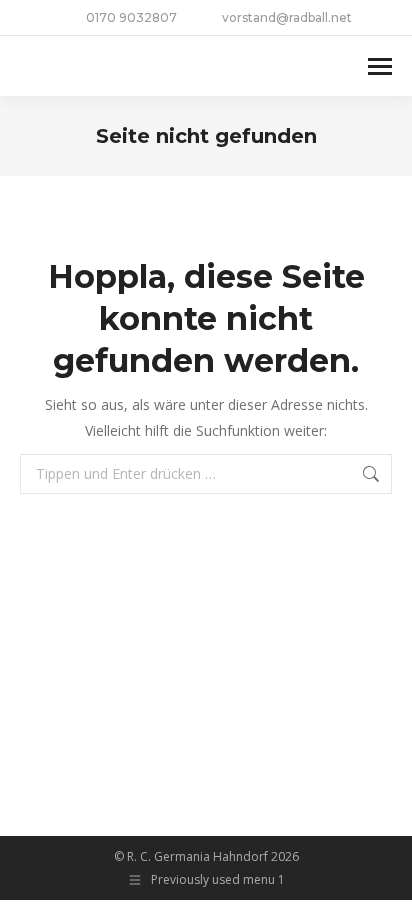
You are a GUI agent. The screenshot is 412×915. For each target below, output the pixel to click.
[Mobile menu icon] (380, 66)
